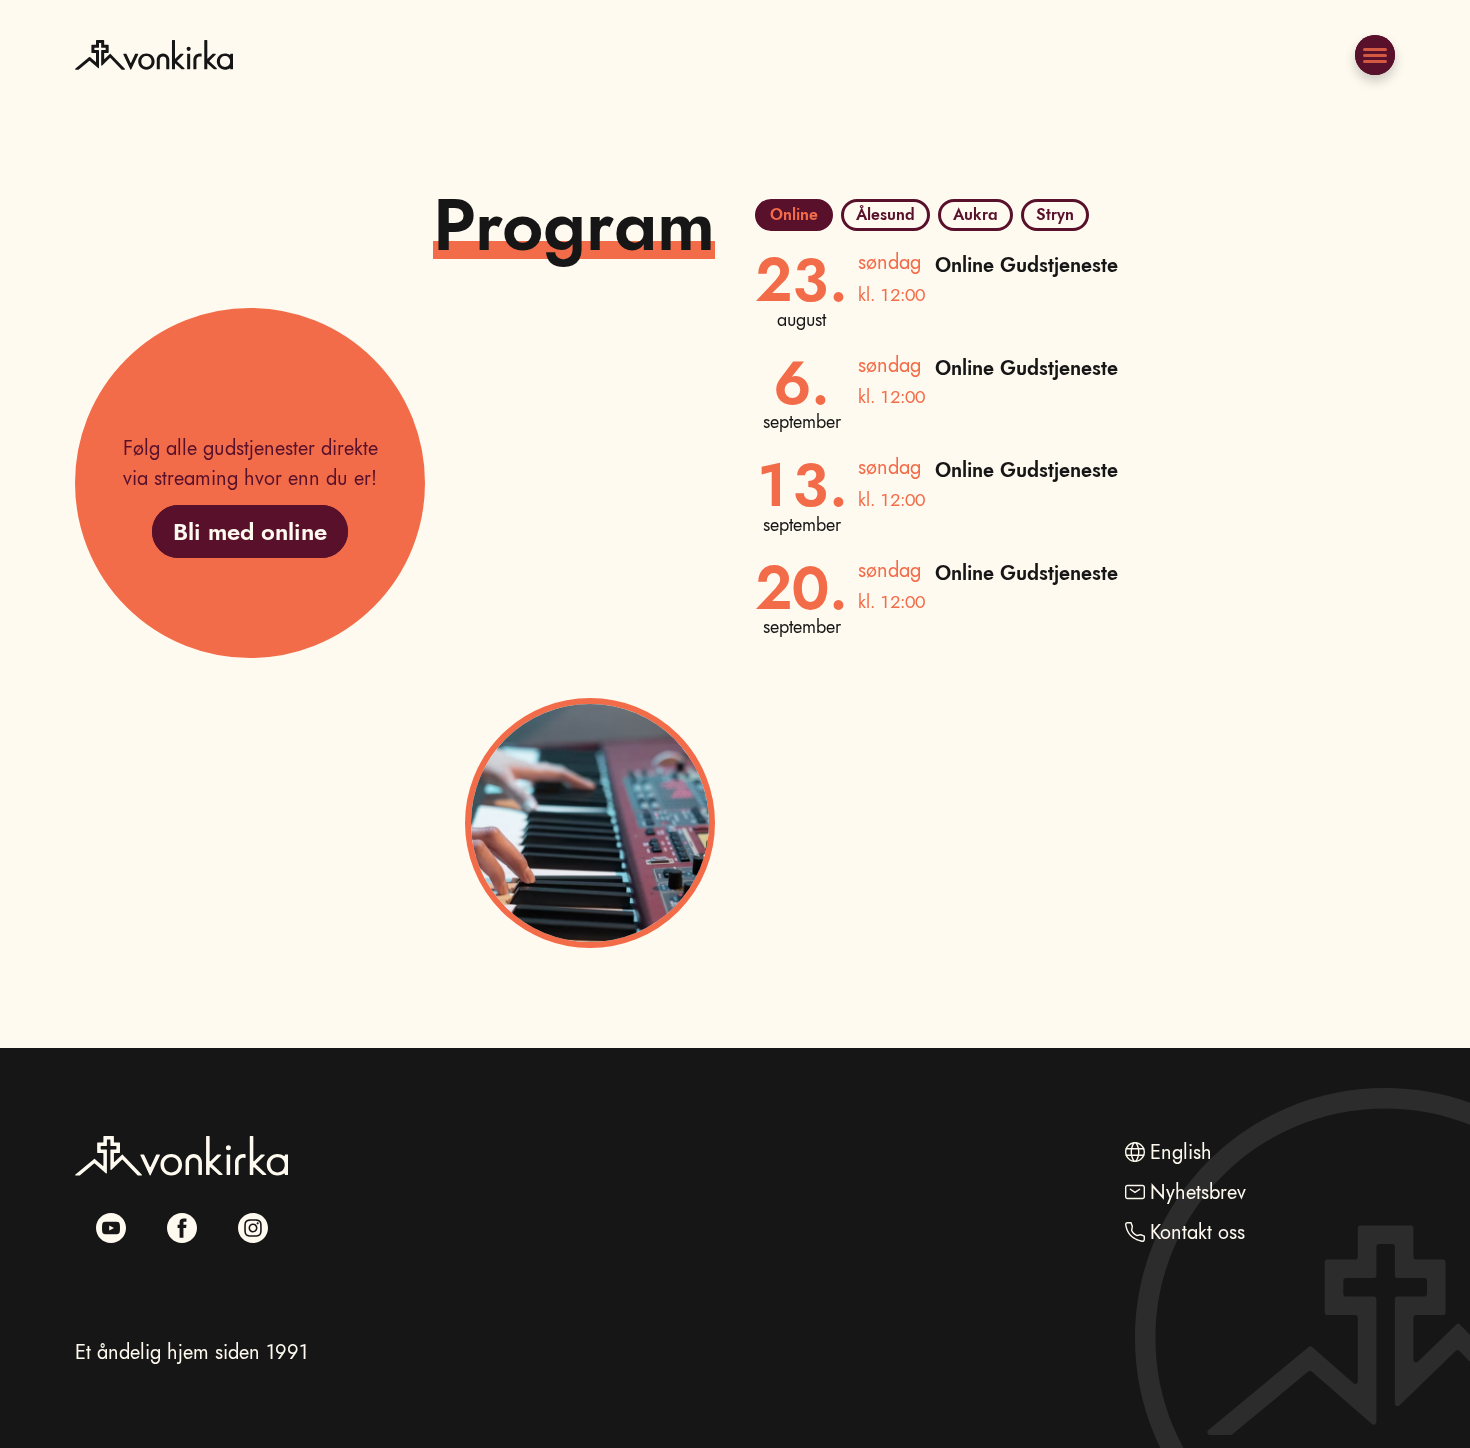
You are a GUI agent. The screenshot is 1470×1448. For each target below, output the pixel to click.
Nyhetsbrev (1198, 1192)
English (1181, 1152)
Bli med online (250, 531)
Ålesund (885, 214)
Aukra (975, 214)
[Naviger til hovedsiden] (154, 103)
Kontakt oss (1197, 1232)
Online (794, 214)
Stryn (1055, 214)
